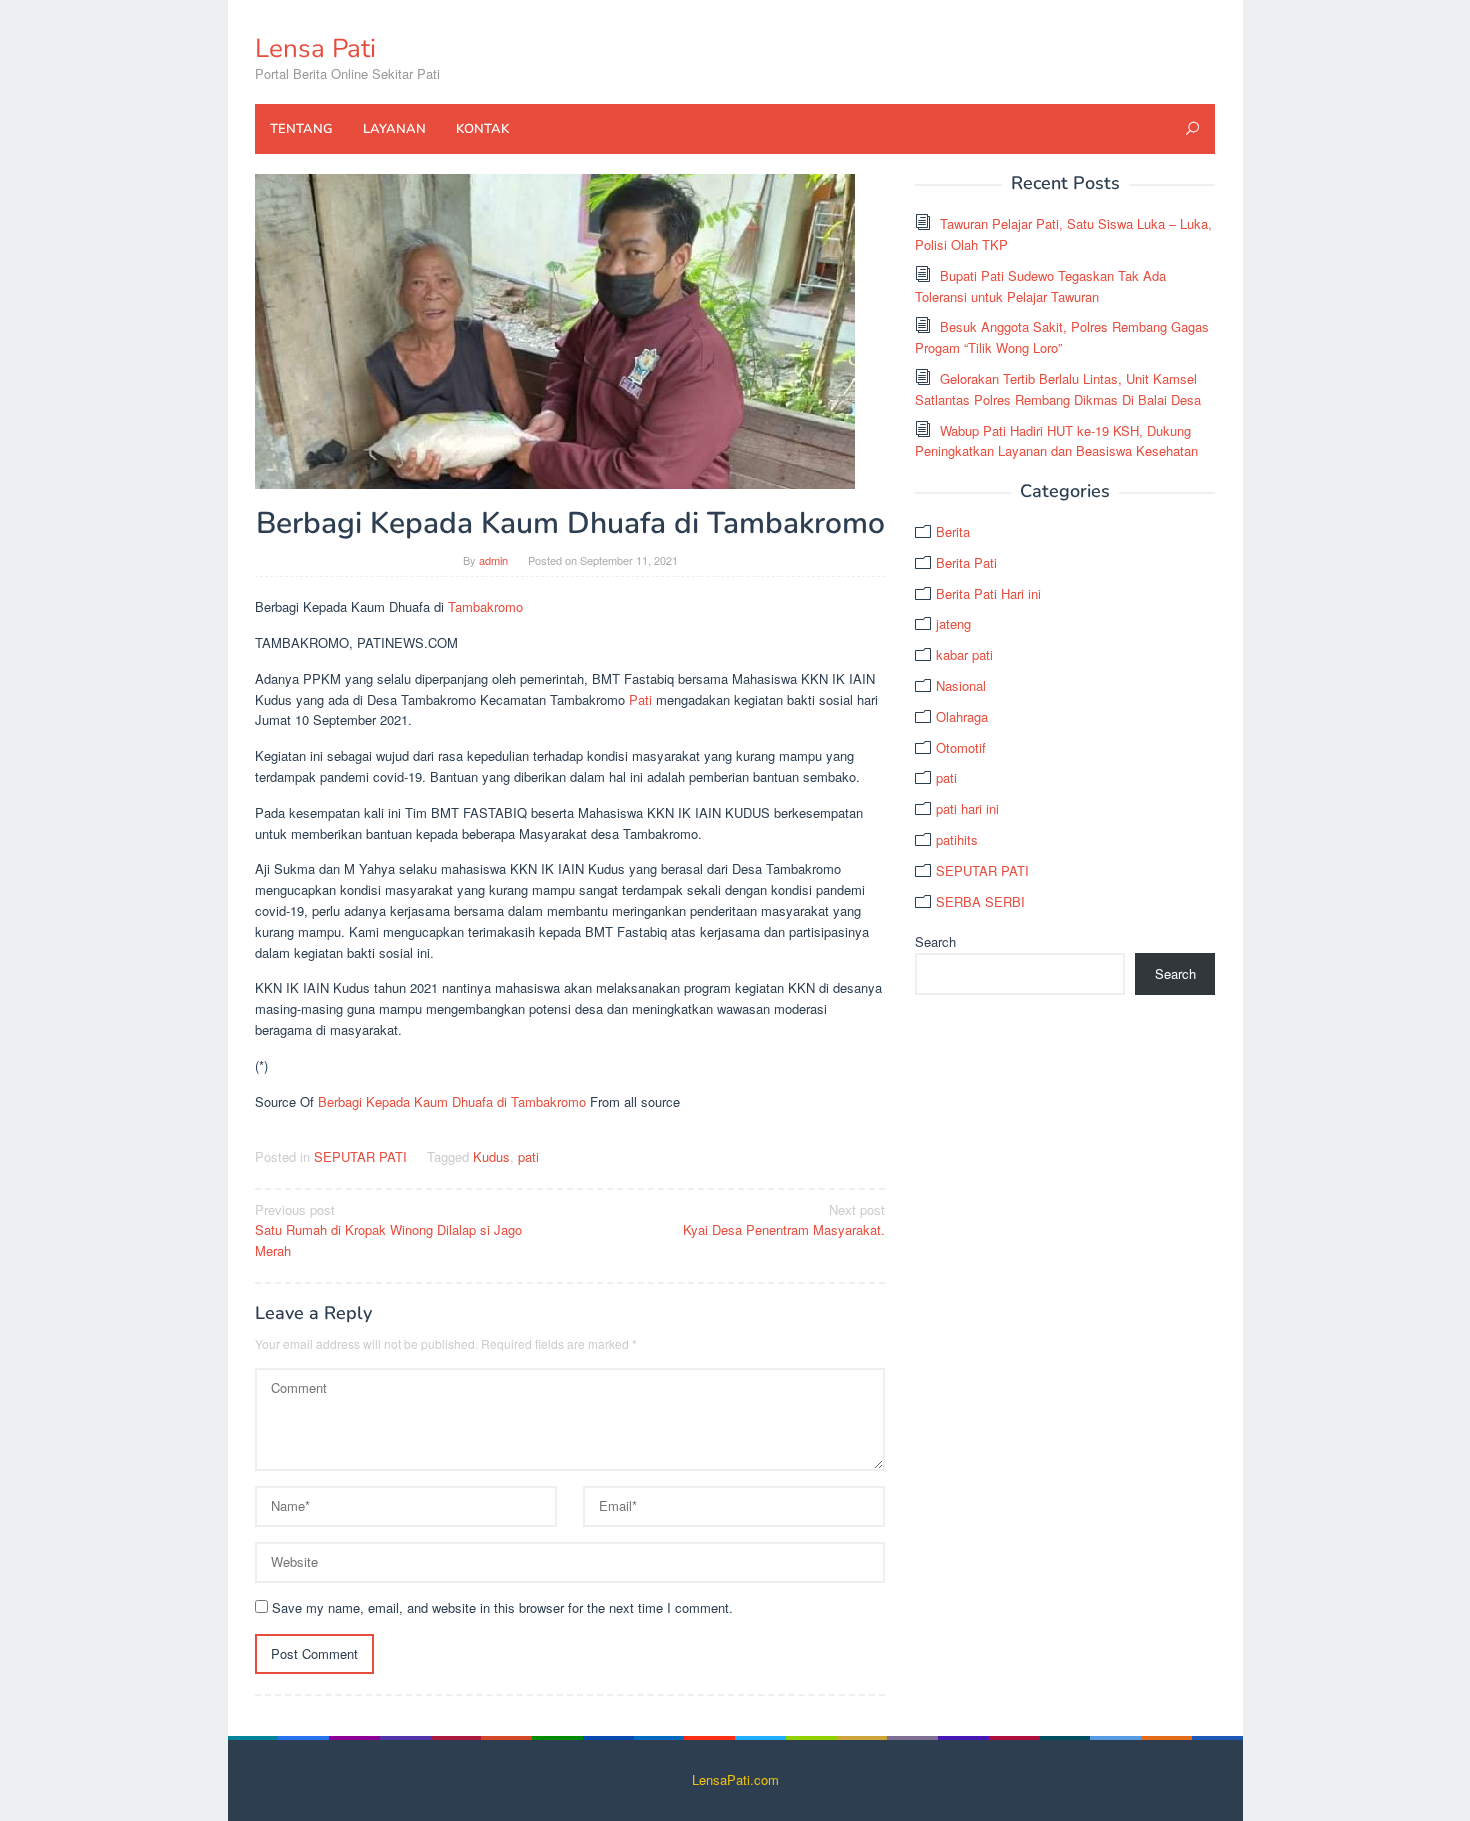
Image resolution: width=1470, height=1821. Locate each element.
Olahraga (962, 716)
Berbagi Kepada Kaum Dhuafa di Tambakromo (452, 1101)
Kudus (491, 1156)
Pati (640, 699)
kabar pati (964, 654)
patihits (957, 839)
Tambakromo (485, 606)
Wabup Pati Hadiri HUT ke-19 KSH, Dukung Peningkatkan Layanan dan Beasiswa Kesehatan (1056, 441)
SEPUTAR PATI (360, 1156)
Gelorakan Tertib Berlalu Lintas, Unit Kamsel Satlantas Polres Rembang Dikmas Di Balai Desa (1058, 389)
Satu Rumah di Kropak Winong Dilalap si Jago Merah (388, 1230)
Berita (953, 531)
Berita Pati (966, 562)
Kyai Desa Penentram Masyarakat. (784, 1220)
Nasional (961, 685)
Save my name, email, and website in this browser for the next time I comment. (502, 1607)
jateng (953, 623)
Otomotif (961, 747)
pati (528, 1156)
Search (935, 941)
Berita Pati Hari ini (988, 593)
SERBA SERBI (980, 901)
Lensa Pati (315, 48)
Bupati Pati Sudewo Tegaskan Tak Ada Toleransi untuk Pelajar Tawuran (1040, 286)
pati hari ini (967, 808)
